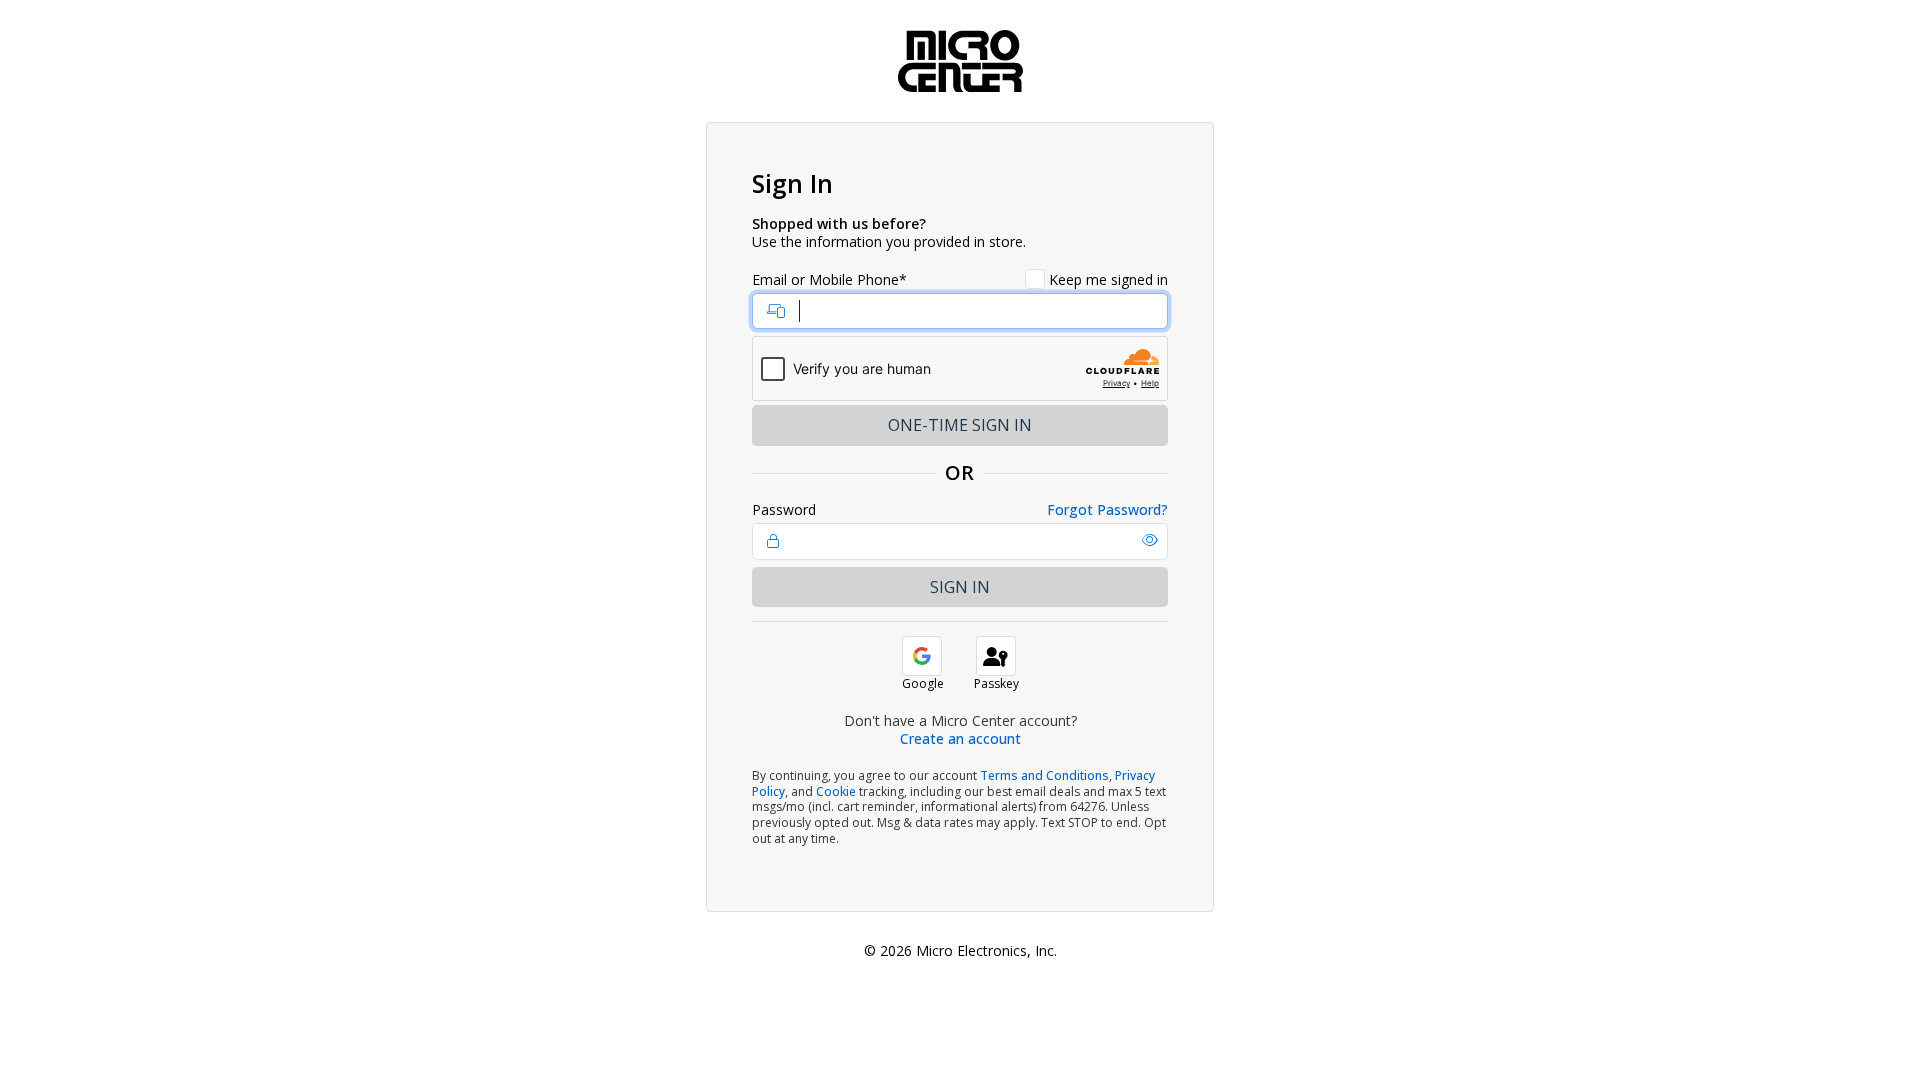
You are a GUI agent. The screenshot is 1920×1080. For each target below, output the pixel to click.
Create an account (960, 738)
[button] (1150, 540)
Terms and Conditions (1044, 775)
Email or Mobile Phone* (829, 280)
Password (784, 510)
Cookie (836, 791)
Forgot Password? (1107, 510)
